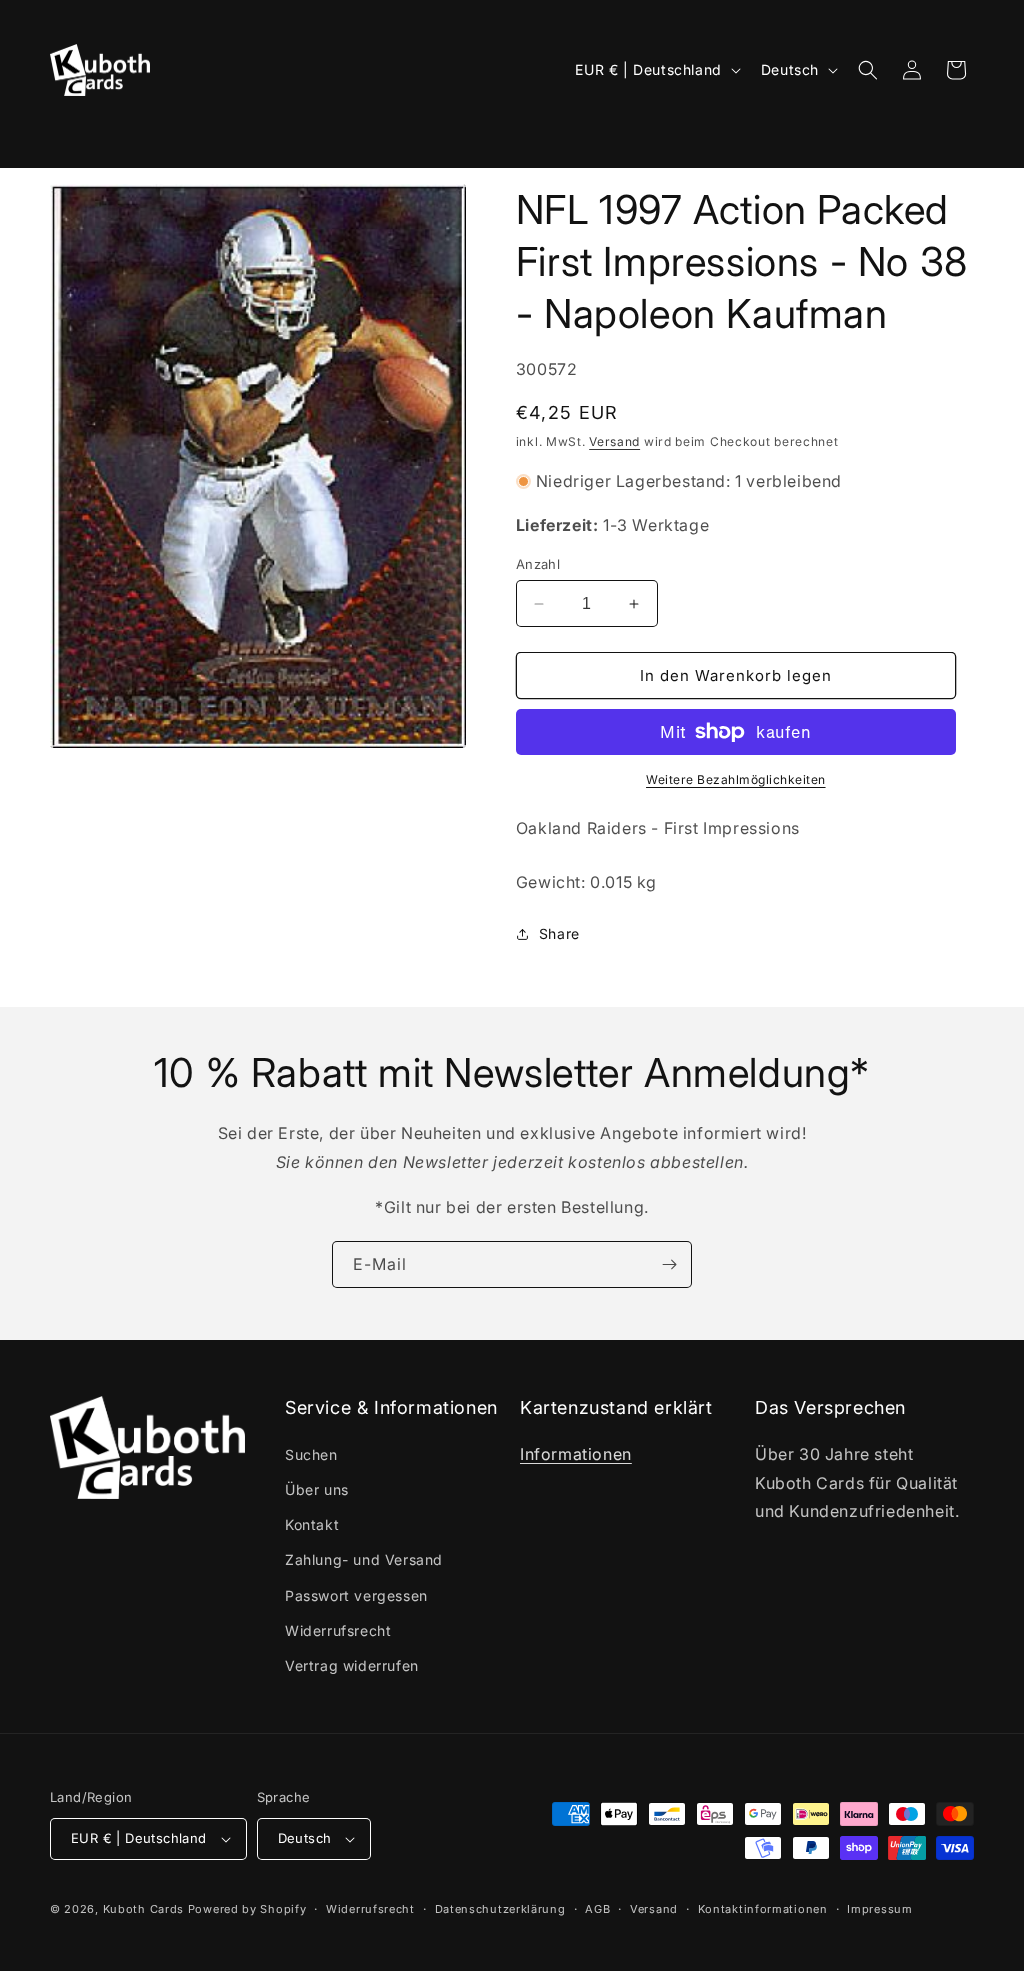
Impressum (879, 1909)
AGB (597, 1909)
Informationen (576, 1454)
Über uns (317, 1489)
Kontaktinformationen (763, 1909)
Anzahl (538, 564)
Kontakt (312, 1524)
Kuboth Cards (143, 1909)
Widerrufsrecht (338, 1630)
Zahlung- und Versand (364, 1559)
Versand (614, 441)
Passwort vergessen (356, 1595)
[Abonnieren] (669, 1264)
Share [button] (559, 933)
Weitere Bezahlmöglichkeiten (736, 779)
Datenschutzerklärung (500, 1909)
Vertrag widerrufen (352, 1665)
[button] (77, 135)
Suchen (311, 1454)
